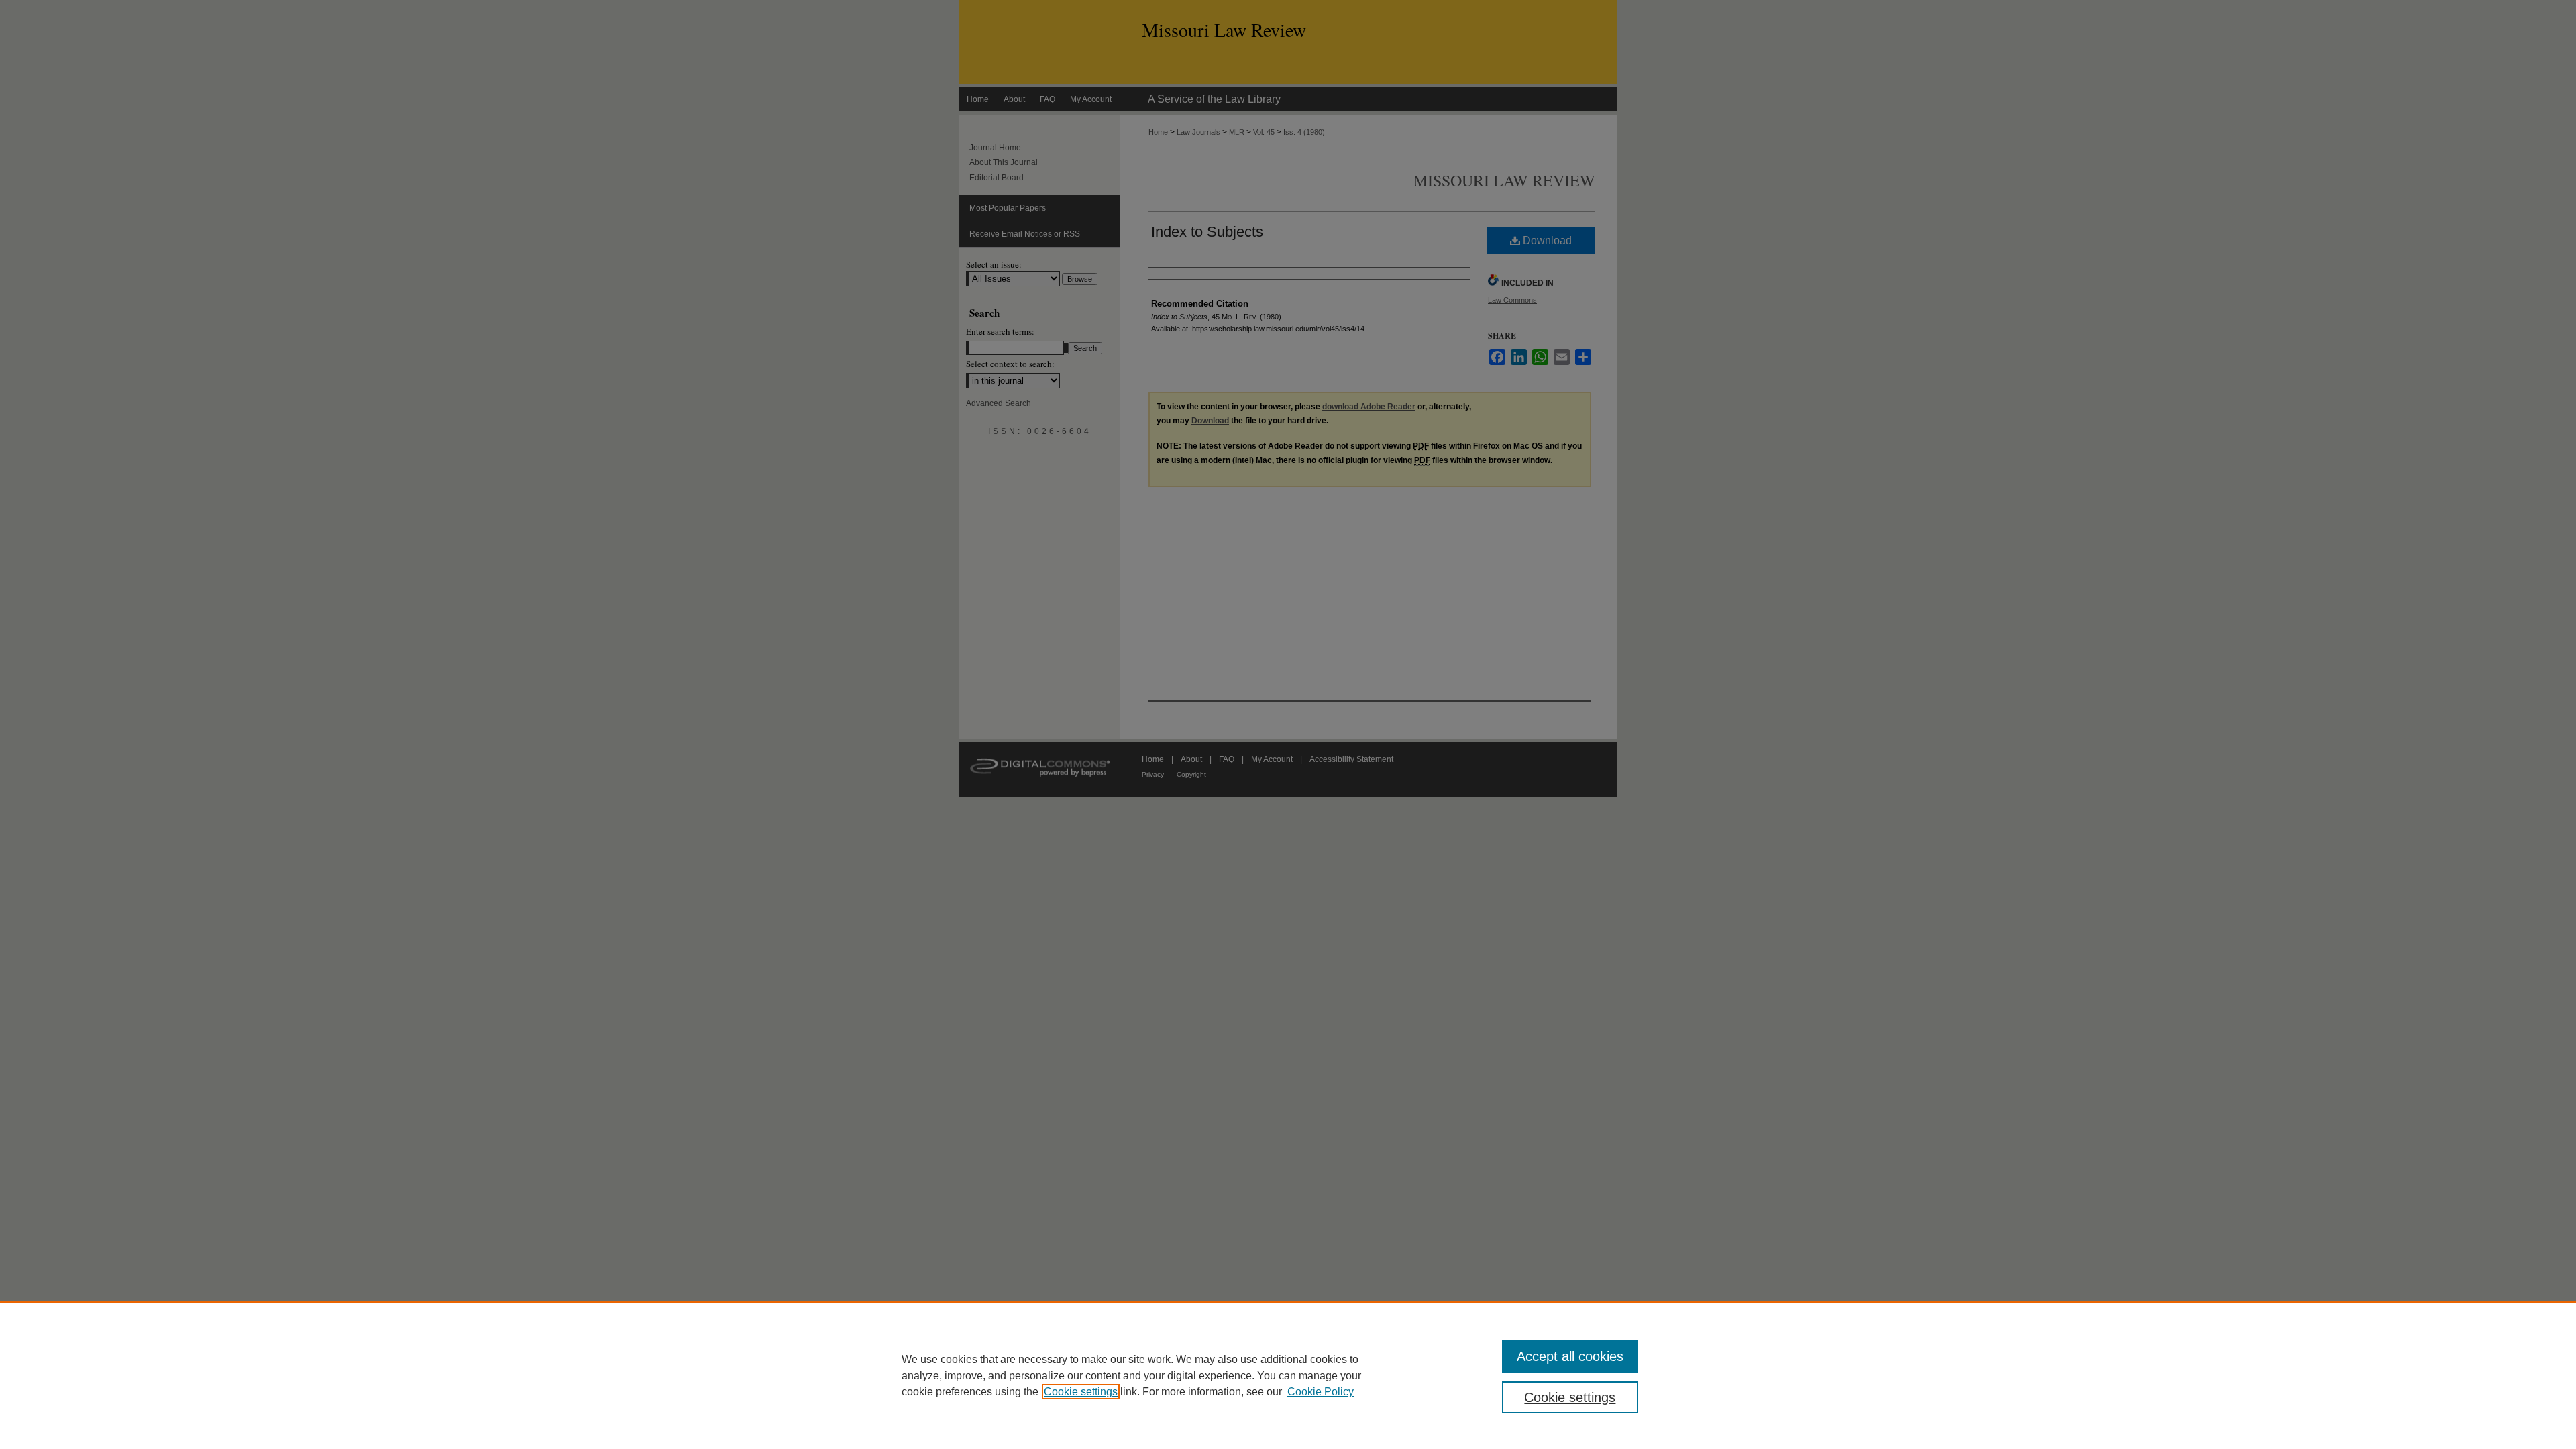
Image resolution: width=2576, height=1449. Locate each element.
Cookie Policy (1321, 1392)
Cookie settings (1081, 1392)
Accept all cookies (1570, 1356)
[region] (1288, 1375)
